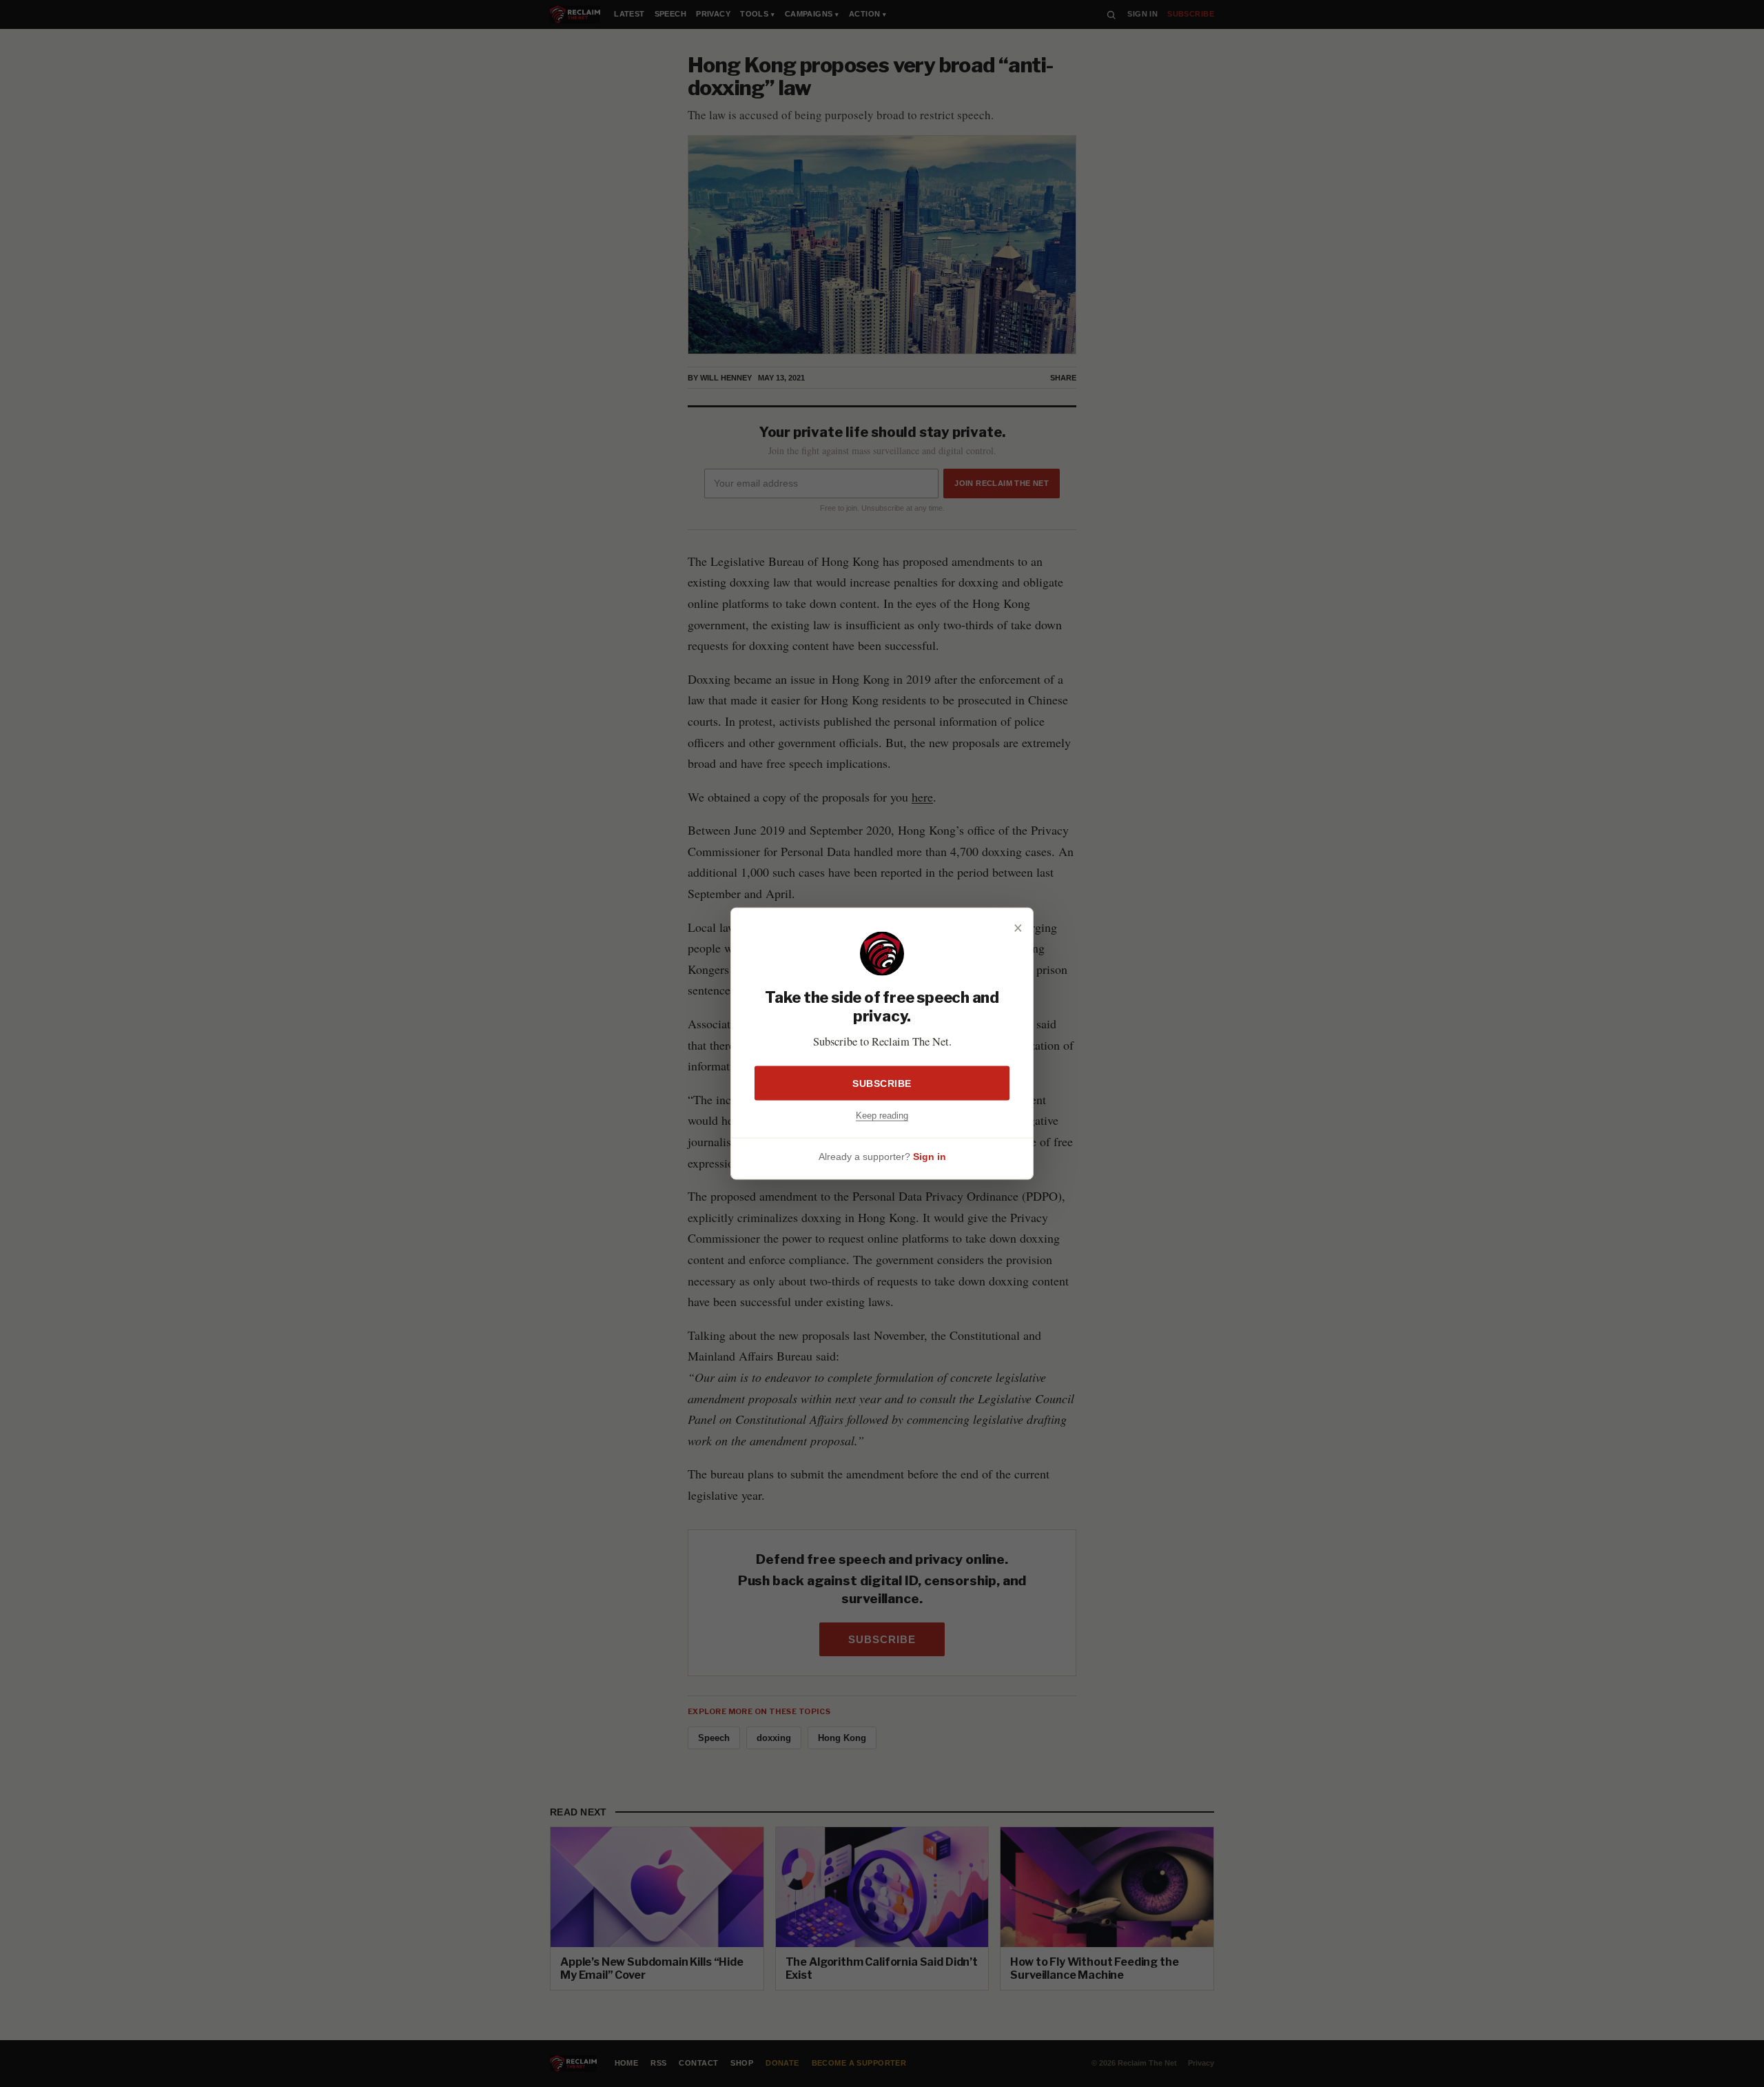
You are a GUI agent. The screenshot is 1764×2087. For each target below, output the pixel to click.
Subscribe (882, 1083)
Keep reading (882, 1116)
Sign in (930, 1156)
